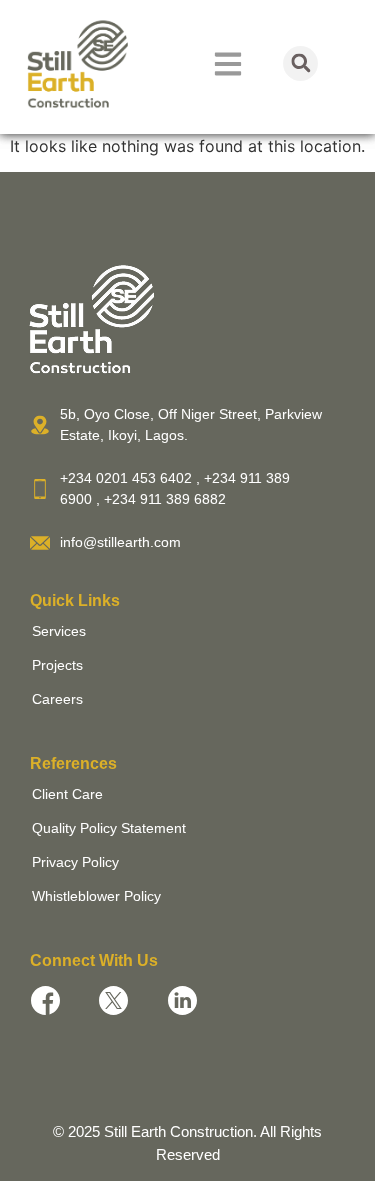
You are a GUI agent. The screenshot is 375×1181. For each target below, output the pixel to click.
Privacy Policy (75, 862)
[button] (300, 63)
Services (59, 631)
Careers (57, 699)
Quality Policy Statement (109, 828)
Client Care (67, 794)
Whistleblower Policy (96, 896)
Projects (57, 665)
